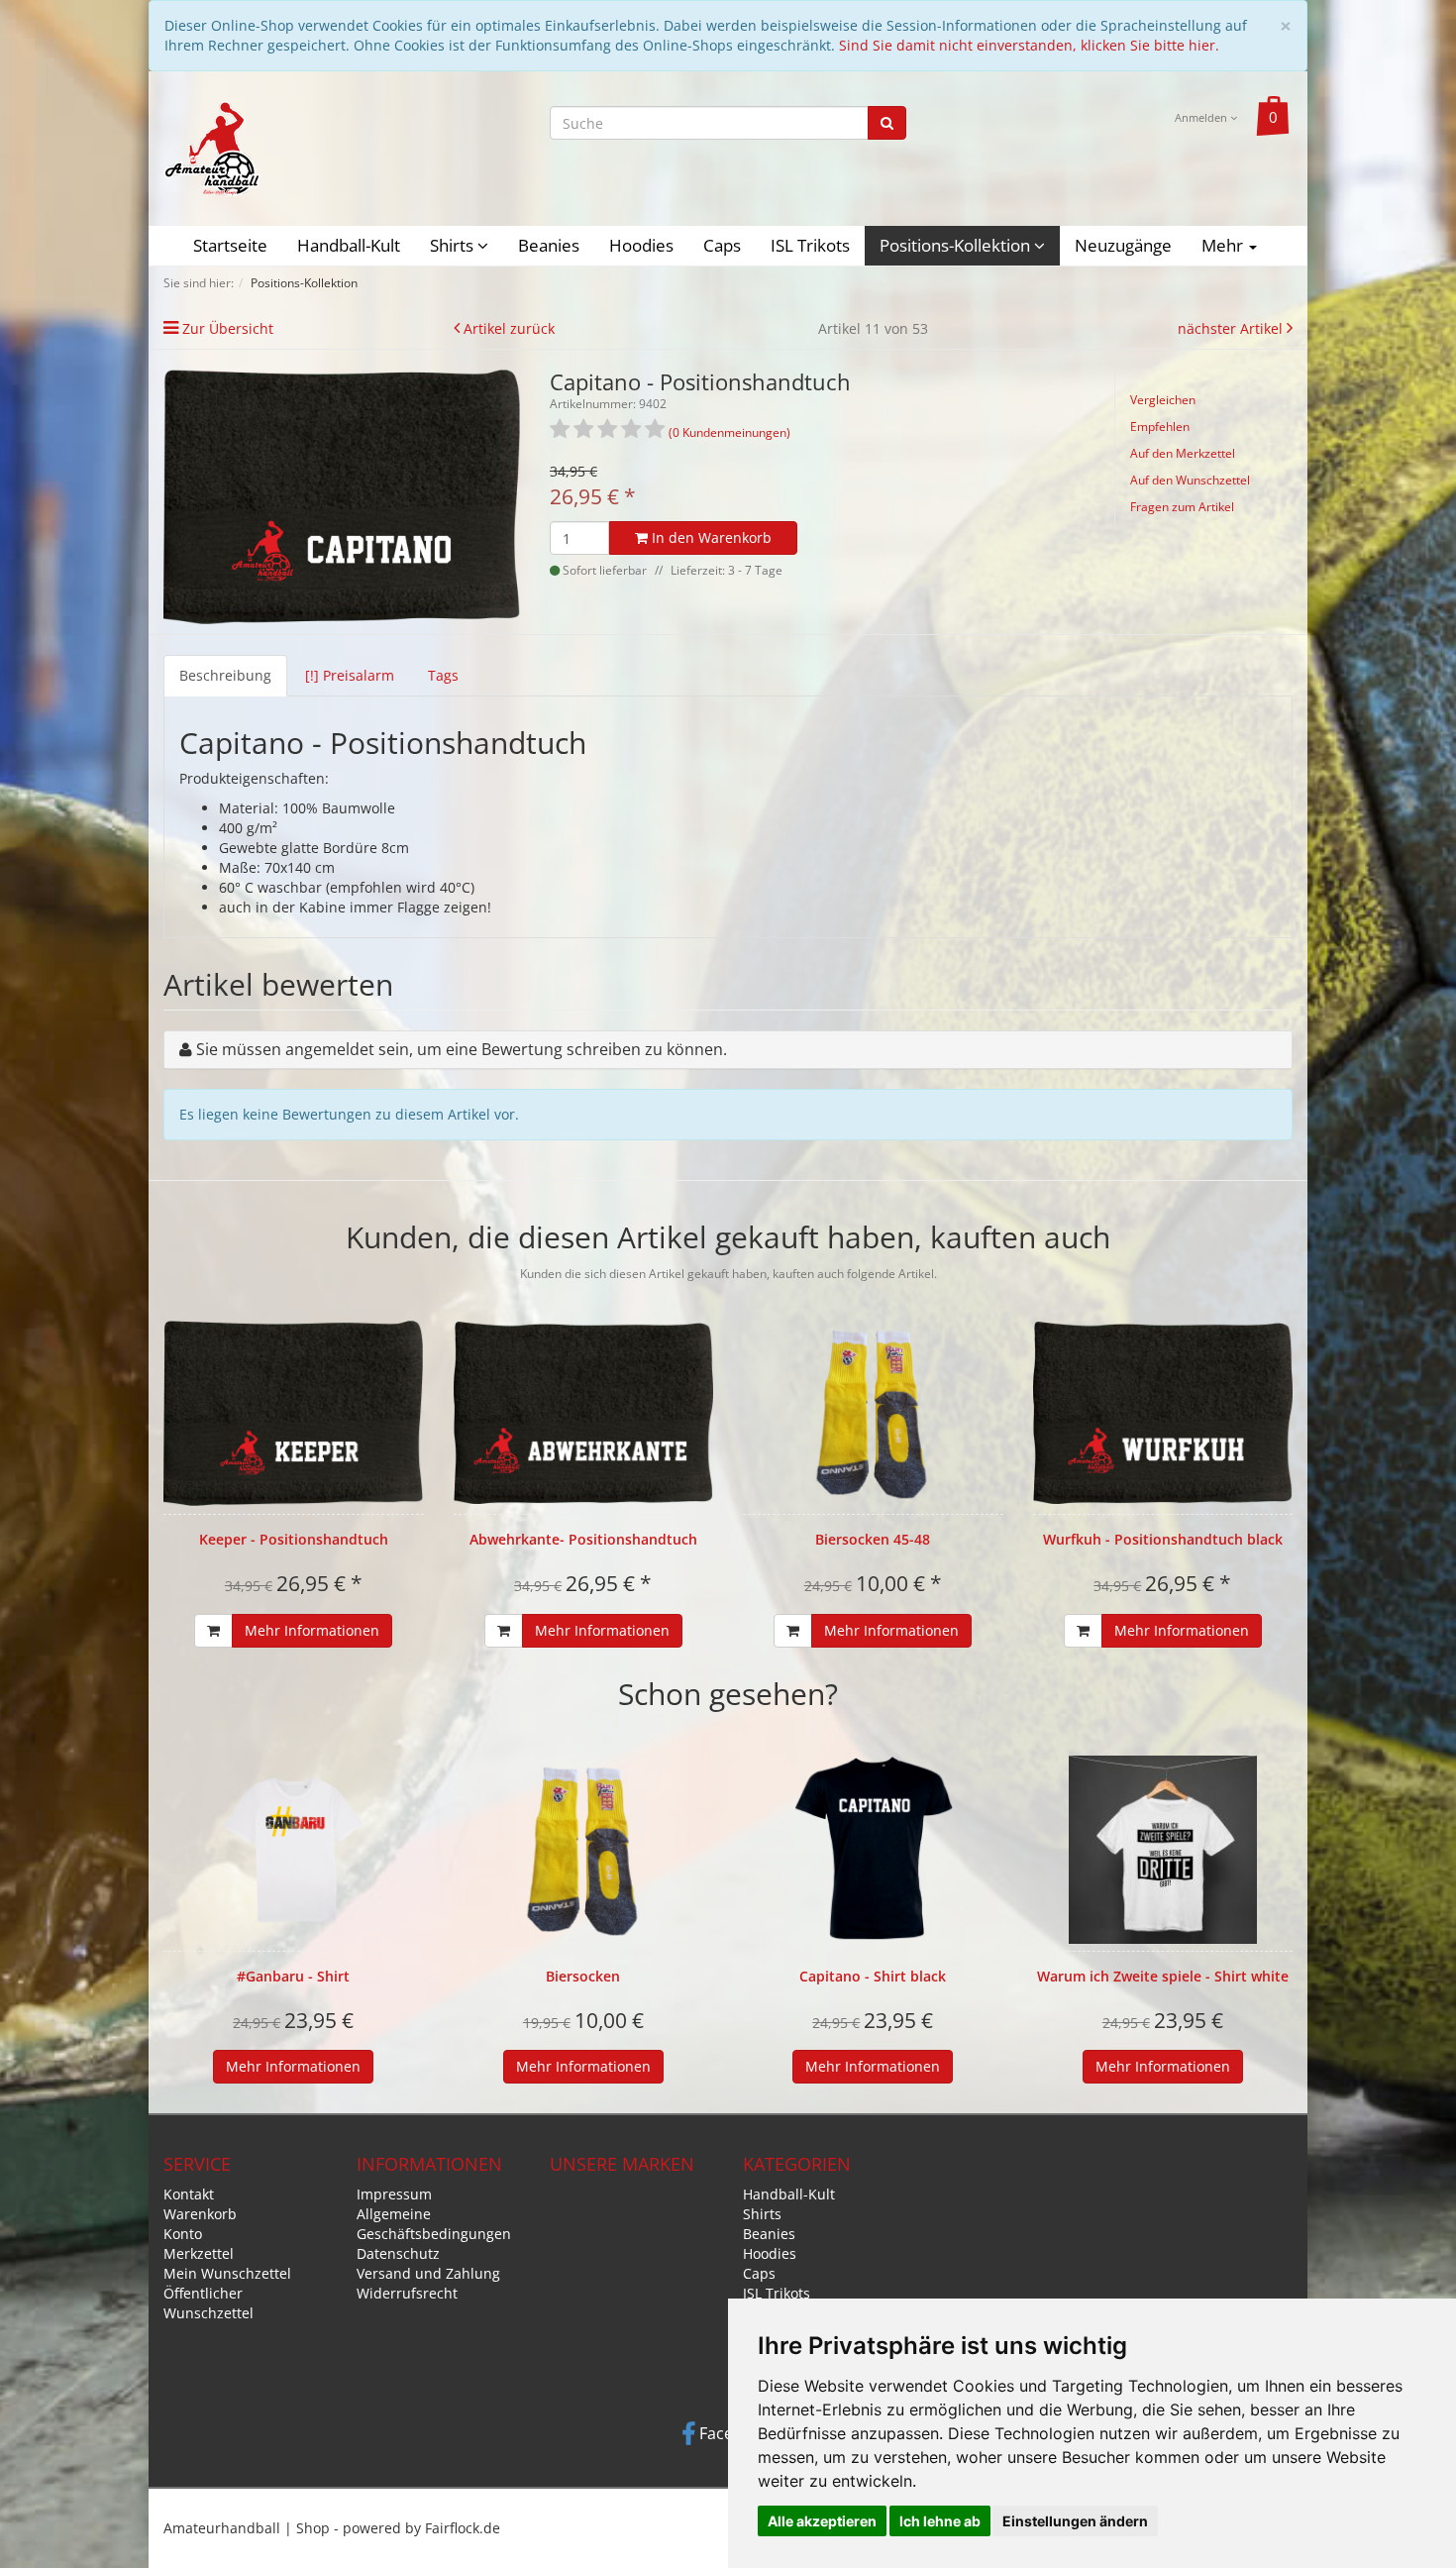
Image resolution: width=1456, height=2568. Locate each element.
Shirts (454, 245)
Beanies (549, 245)
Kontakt (189, 2194)
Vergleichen (1163, 400)
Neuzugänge (1123, 245)
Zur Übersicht (228, 328)
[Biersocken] (584, 1850)
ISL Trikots (810, 245)
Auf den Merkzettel (1183, 453)
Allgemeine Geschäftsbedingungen (434, 2224)
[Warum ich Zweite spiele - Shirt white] (1163, 1850)
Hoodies (641, 245)
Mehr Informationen (312, 1630)
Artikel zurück (509, 328)
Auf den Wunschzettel (1190, 480)
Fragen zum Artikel (1182, 507)
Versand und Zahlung (428, 2273)
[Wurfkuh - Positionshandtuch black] (1163, 1413)
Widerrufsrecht (407, 2293)
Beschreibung (225, 675)
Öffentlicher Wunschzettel (208, 2303)
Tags (443, 675)
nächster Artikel (1232, 328)
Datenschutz (398, 2253)
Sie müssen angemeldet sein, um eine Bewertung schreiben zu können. (462, 1049)
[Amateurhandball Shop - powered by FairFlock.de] (212, 147)
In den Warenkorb (710, 537)
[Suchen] (887, 123)
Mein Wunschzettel (227, 2273)
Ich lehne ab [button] (940, 2521)
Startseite (230, 245)
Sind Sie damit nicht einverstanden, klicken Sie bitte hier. (1029, 45)
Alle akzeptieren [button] (822, 2521)
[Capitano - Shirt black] (873, 1850)
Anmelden (1202, 117)
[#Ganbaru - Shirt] (294, 1850)
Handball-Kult (349, 245)
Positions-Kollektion (957, 245)
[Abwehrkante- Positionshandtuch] (584, 1413)
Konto (183, 2234)
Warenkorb (200, 2214)
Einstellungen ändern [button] (1075, 2521)
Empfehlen (1160, 427)
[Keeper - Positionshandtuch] (294, 1413)
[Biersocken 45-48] (873, 1413)
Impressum (394, 2194)
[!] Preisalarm (350, 675)
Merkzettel (199, 2253)
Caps (722, 245)
